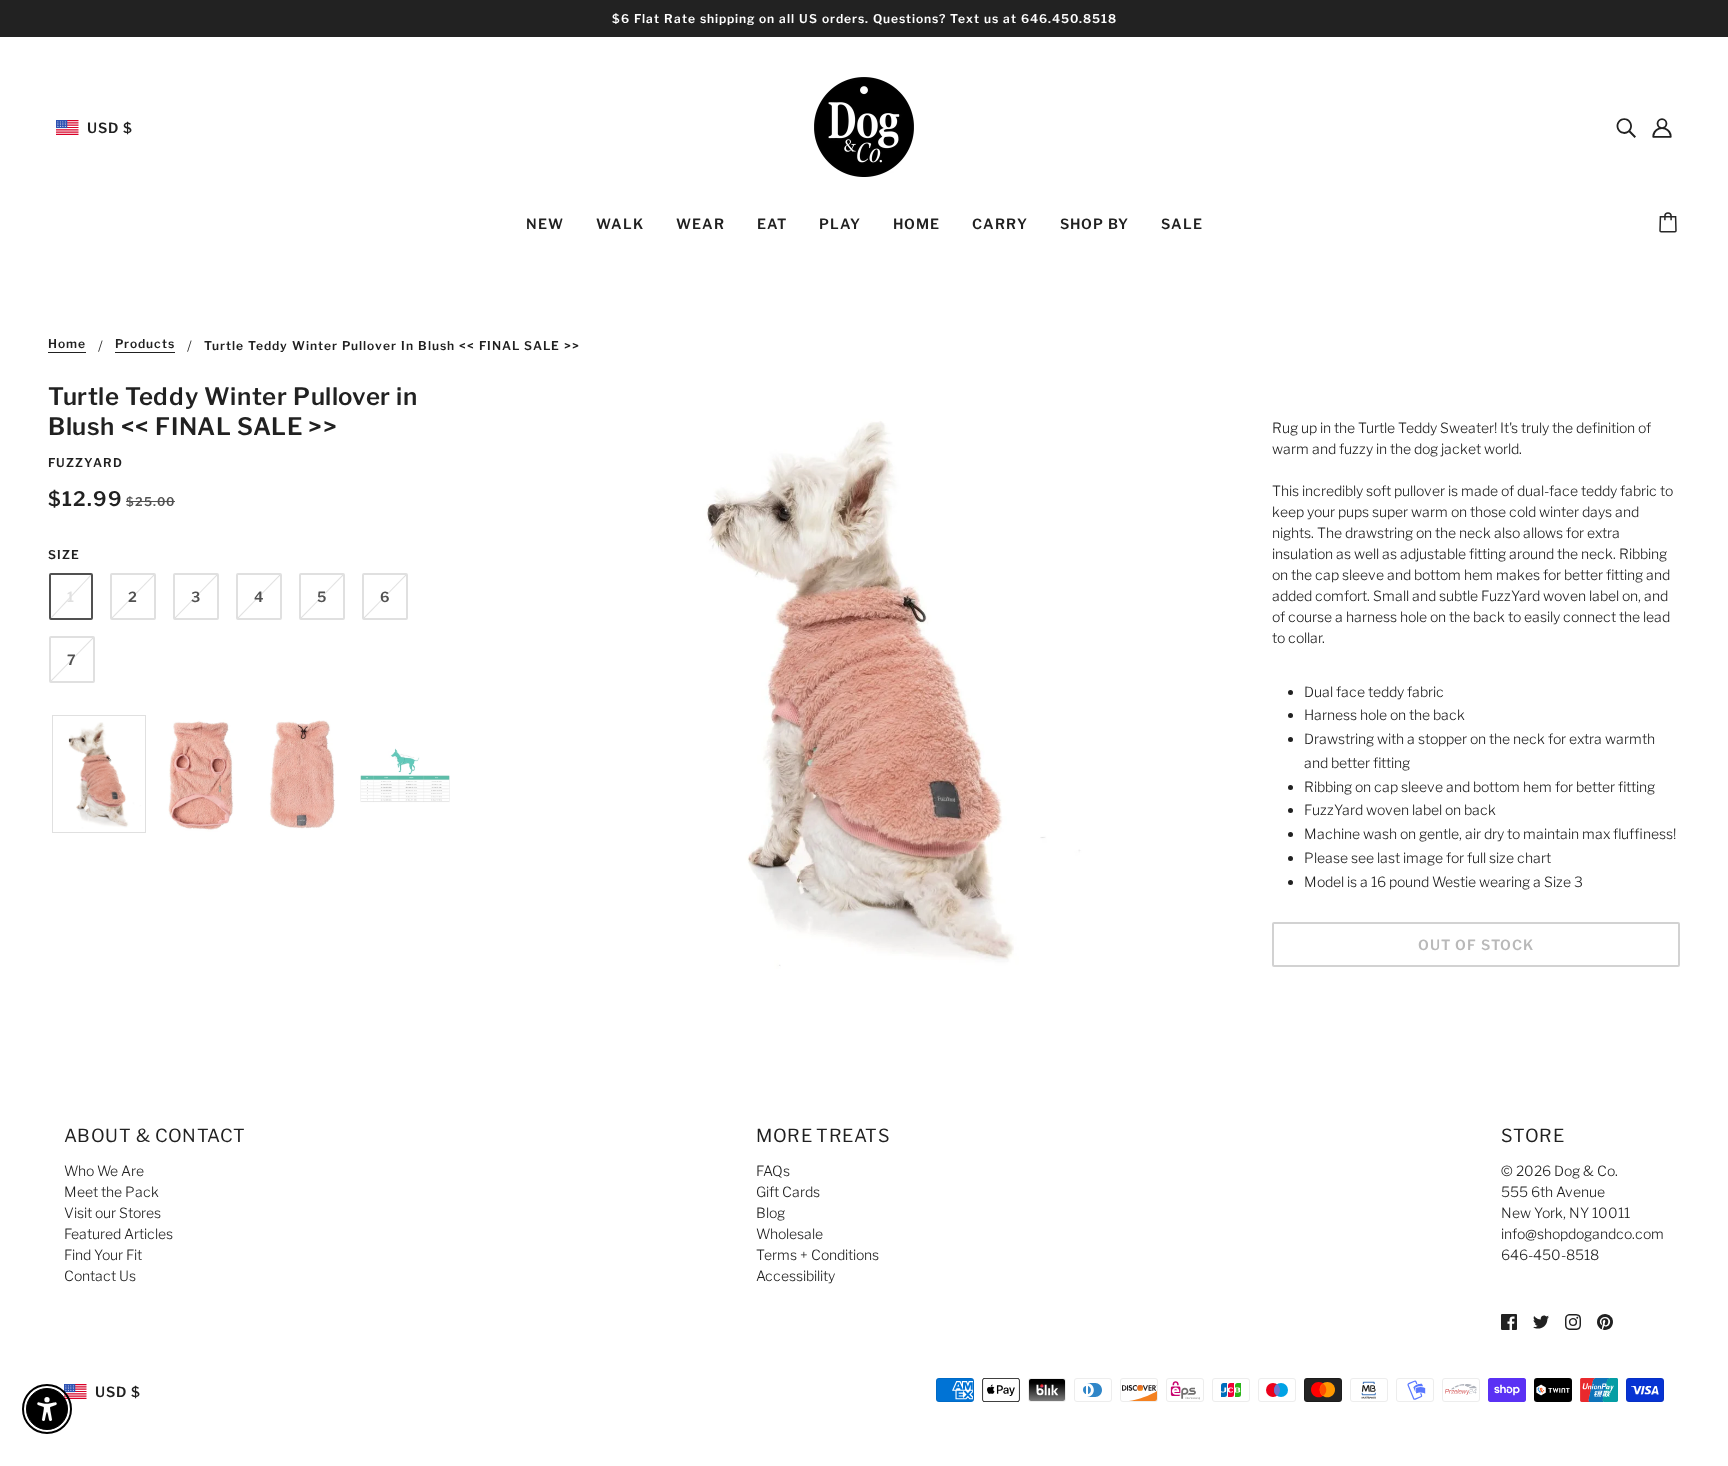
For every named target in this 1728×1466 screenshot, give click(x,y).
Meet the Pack (111, 1191)
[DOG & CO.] (864, 125)
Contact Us (100, 1275)
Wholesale (789, 1233)
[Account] (1662, 127)
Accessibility (795, 1275)
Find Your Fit (103, 1254)
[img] (1626, 127)
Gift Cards (788, 1191)
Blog (770, 1212)
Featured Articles (118, 1233)
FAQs (773, 1170)
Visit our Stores (112, 1212)
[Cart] (1671, 224)
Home (67, 344)
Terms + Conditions (817, 1254)
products (145, 344)
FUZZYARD (85, 462)
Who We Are (104, 1170)
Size (64, 554)
